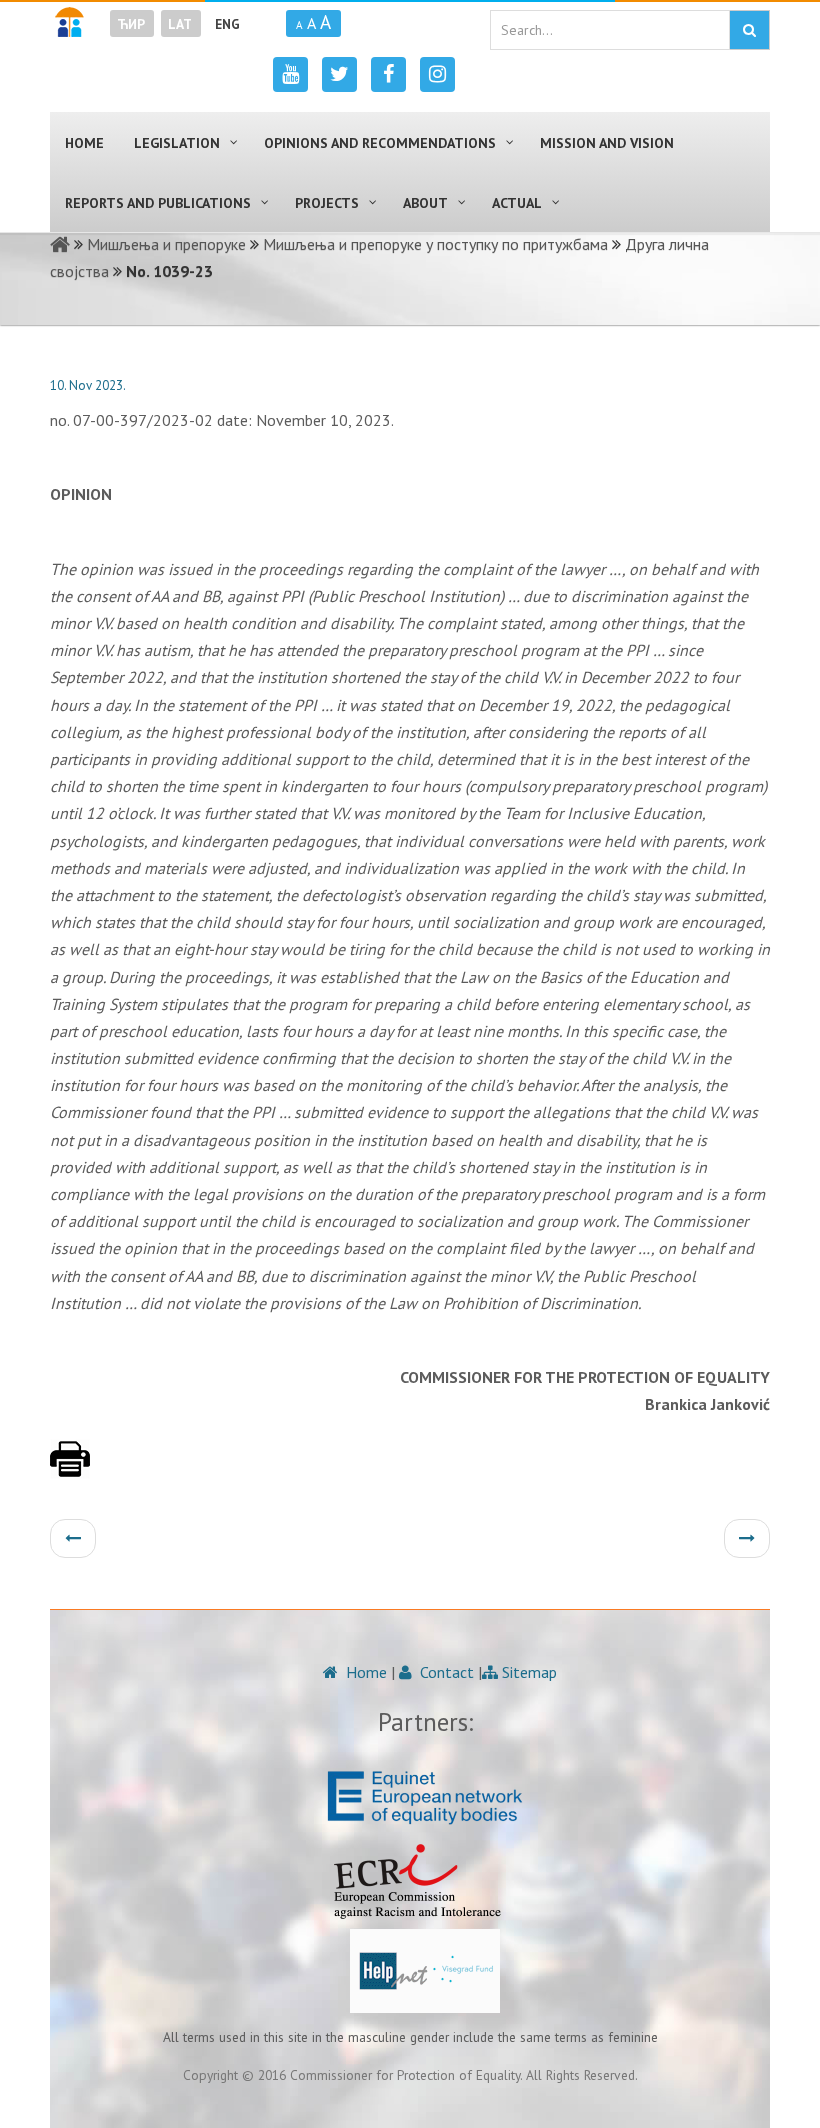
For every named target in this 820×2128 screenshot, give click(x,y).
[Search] (749, 30)
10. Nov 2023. (88, 385)
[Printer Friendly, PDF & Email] (70, 1469)
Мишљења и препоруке (166, 244)
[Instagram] (437, 74)
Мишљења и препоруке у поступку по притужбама (435, 244)
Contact (445, 1672)
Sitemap (527, 1672)
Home (364, 1672)
